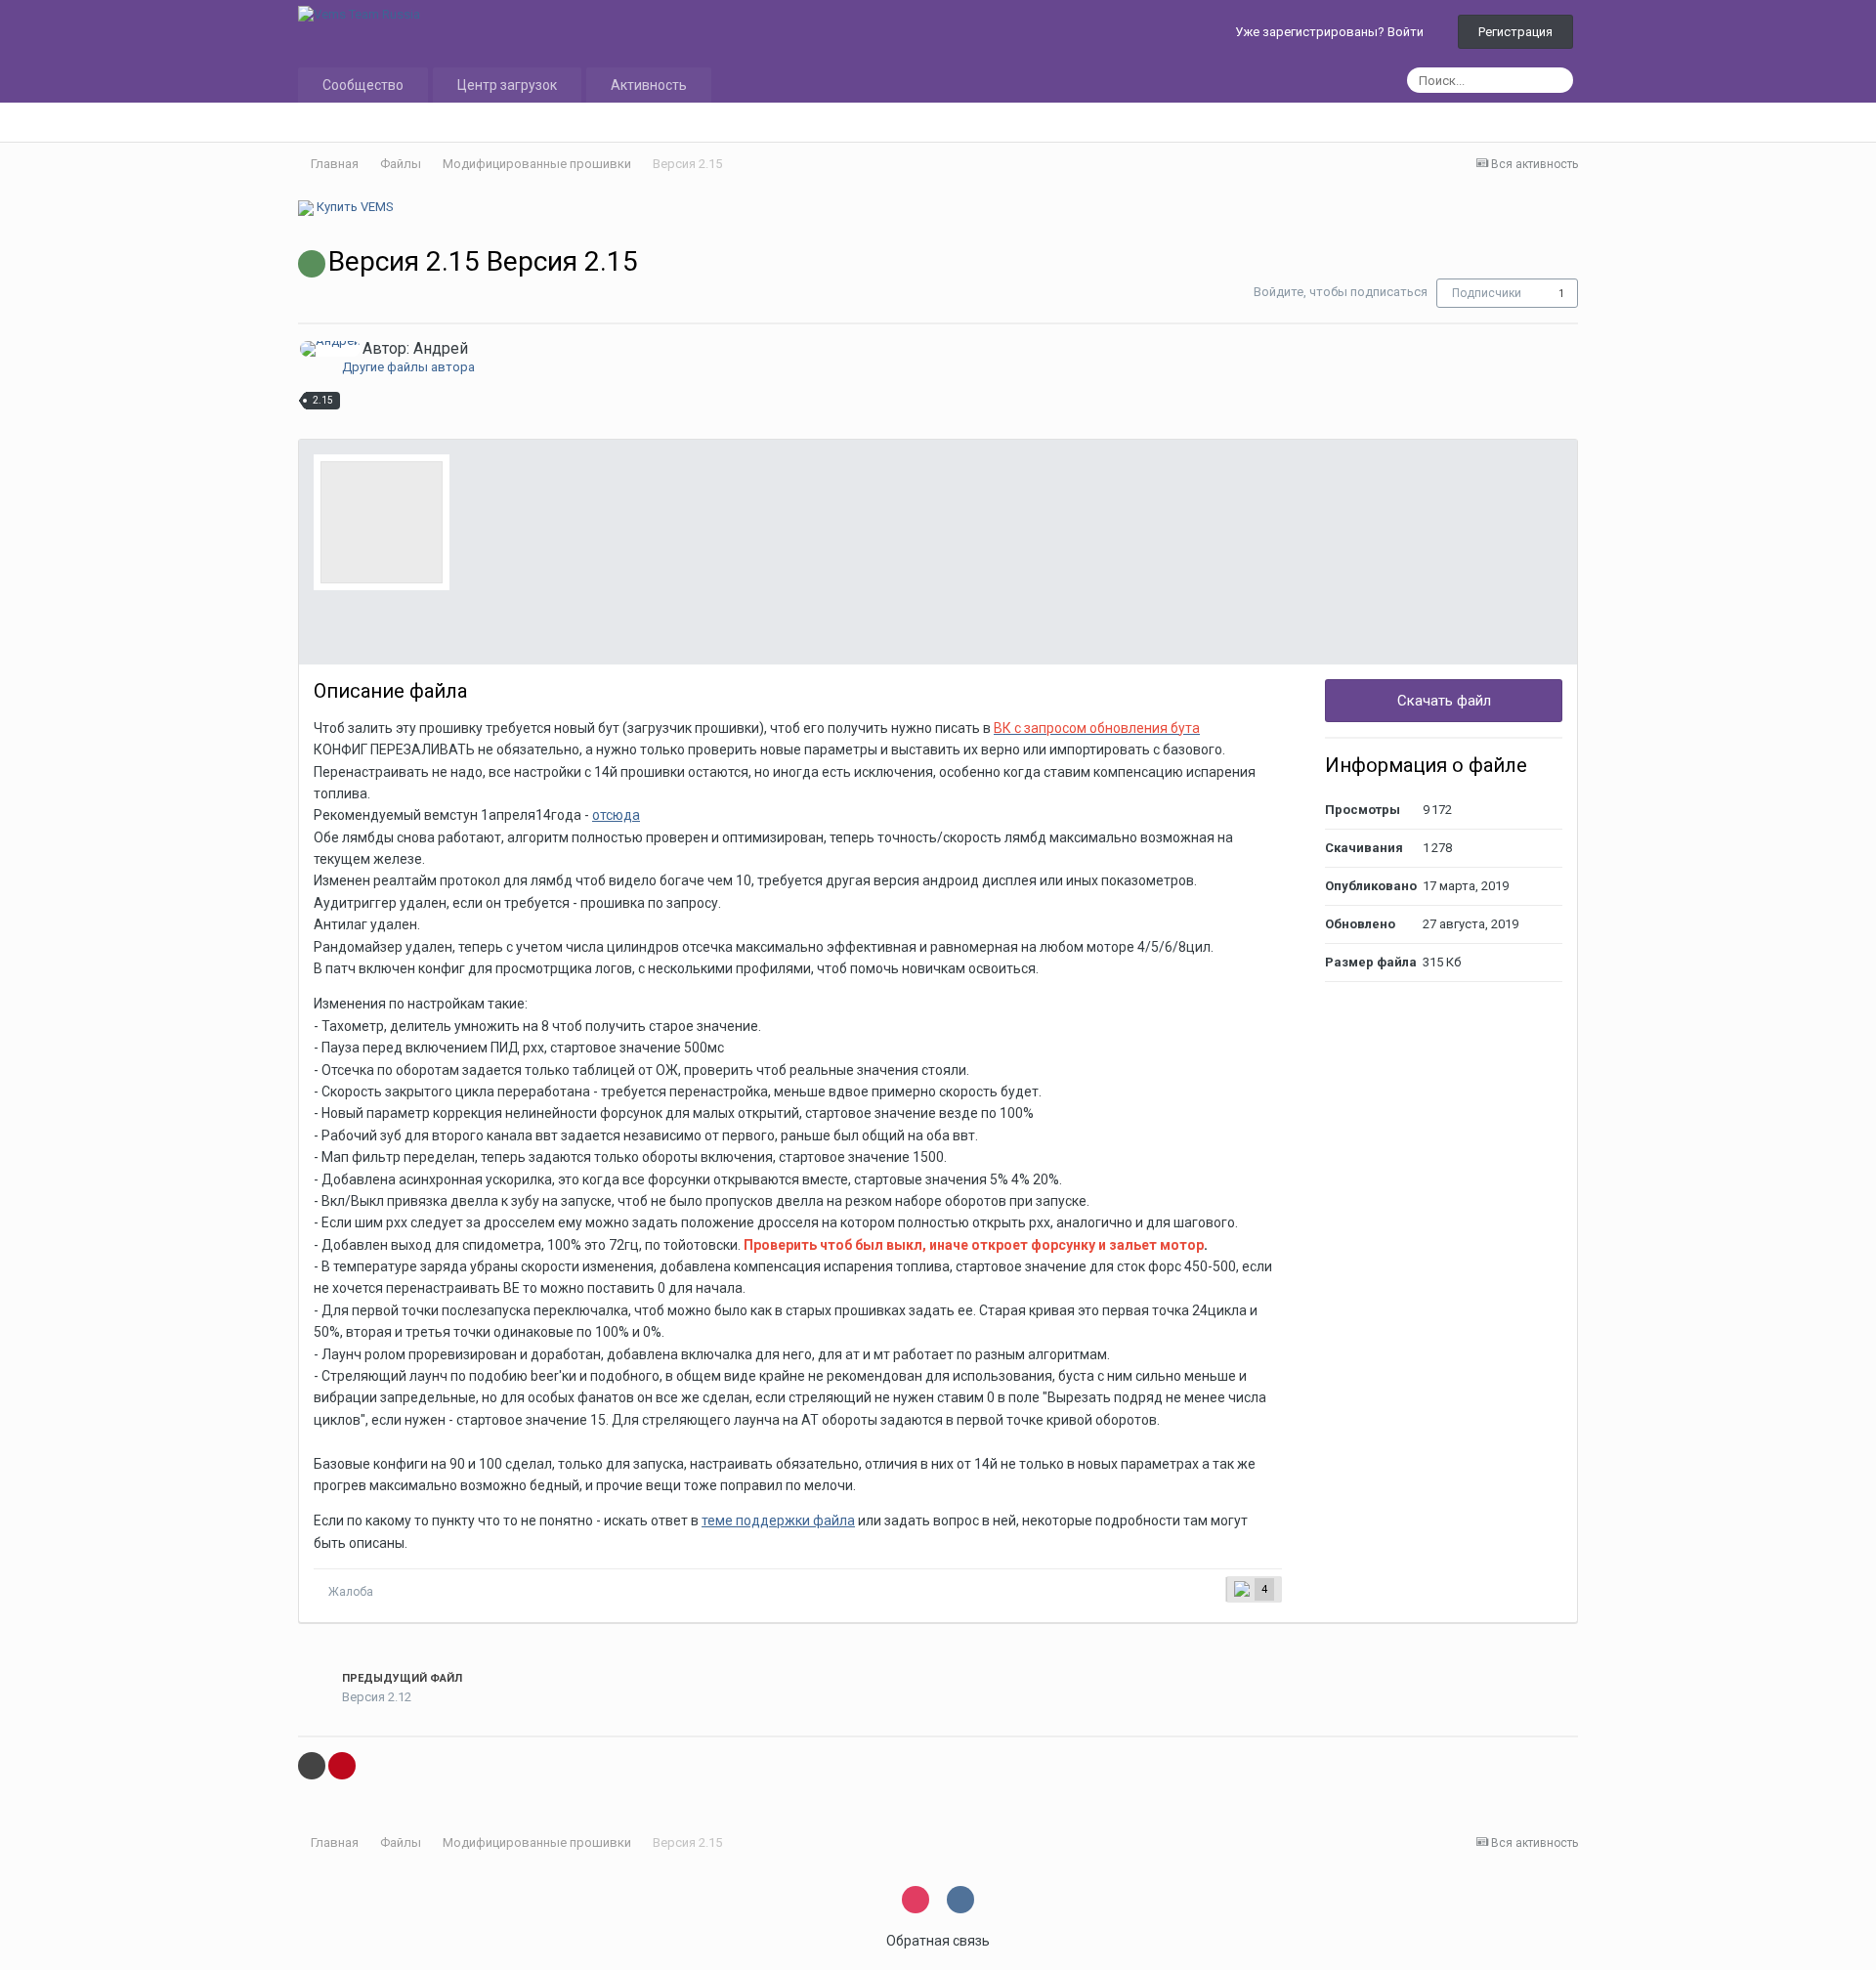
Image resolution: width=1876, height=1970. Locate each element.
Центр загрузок (507, 85)
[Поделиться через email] (312, 1766)
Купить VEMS (354, 207)
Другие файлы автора (408, 367)
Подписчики (1487, 293)
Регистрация (1515, 32)
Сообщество (363, 85)
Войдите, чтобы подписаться (1341, 292)
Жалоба (351, 1592)
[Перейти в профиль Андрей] (330, 349)
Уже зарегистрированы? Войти (1332, 32)
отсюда (616, 815)
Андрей (441, 348)
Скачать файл (1444, 701)
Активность (649, 85)
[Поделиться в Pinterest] (342, 1766)
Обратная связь (938, 1941)
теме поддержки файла (778, 1520)
